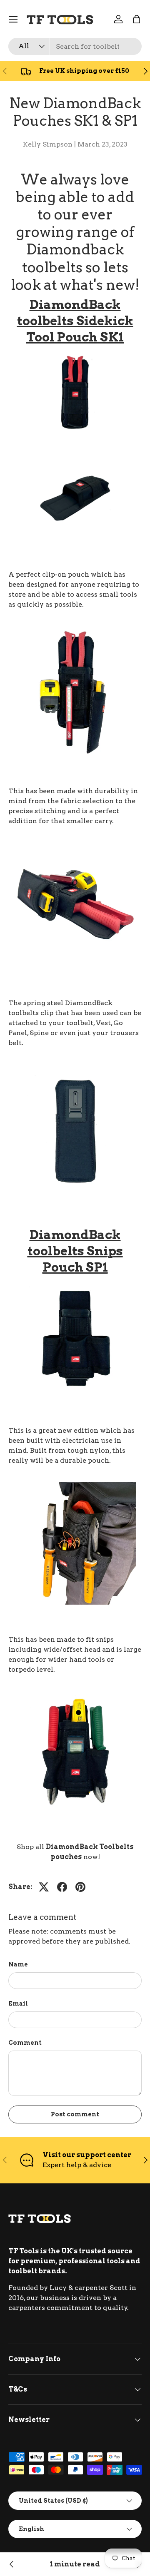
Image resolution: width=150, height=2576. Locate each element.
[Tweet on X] (44, 1887)
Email (18, 2003)
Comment (25, 2042)
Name (18, 1964)
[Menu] (13, 19)
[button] (137, 19)
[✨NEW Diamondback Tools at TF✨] (12, 2564)
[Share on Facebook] (62, 1887)
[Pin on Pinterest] (80, 1887)
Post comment (75, 2114)
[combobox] (75, 46)
